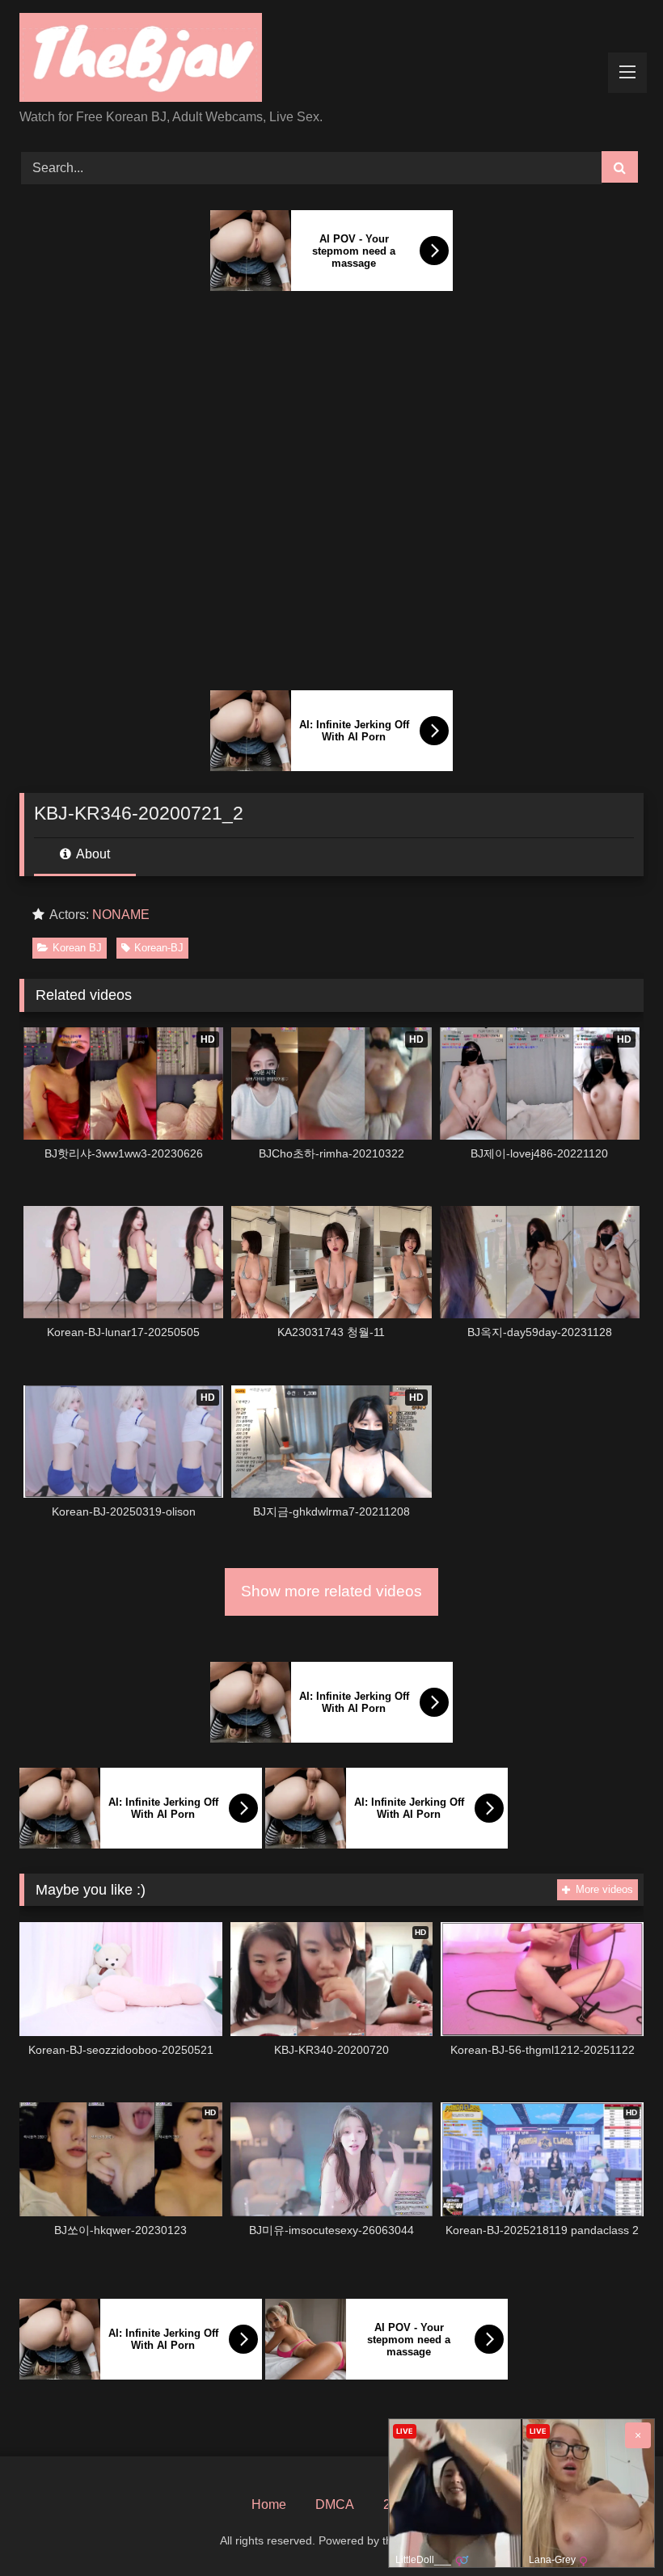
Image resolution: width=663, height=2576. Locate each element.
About (92, 854)
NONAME (121, 915)
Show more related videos (331, 1591)
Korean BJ (77, 948)
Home (269, 2504)
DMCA (335, 2504)
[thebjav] (331, 60)
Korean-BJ (159, 948)
